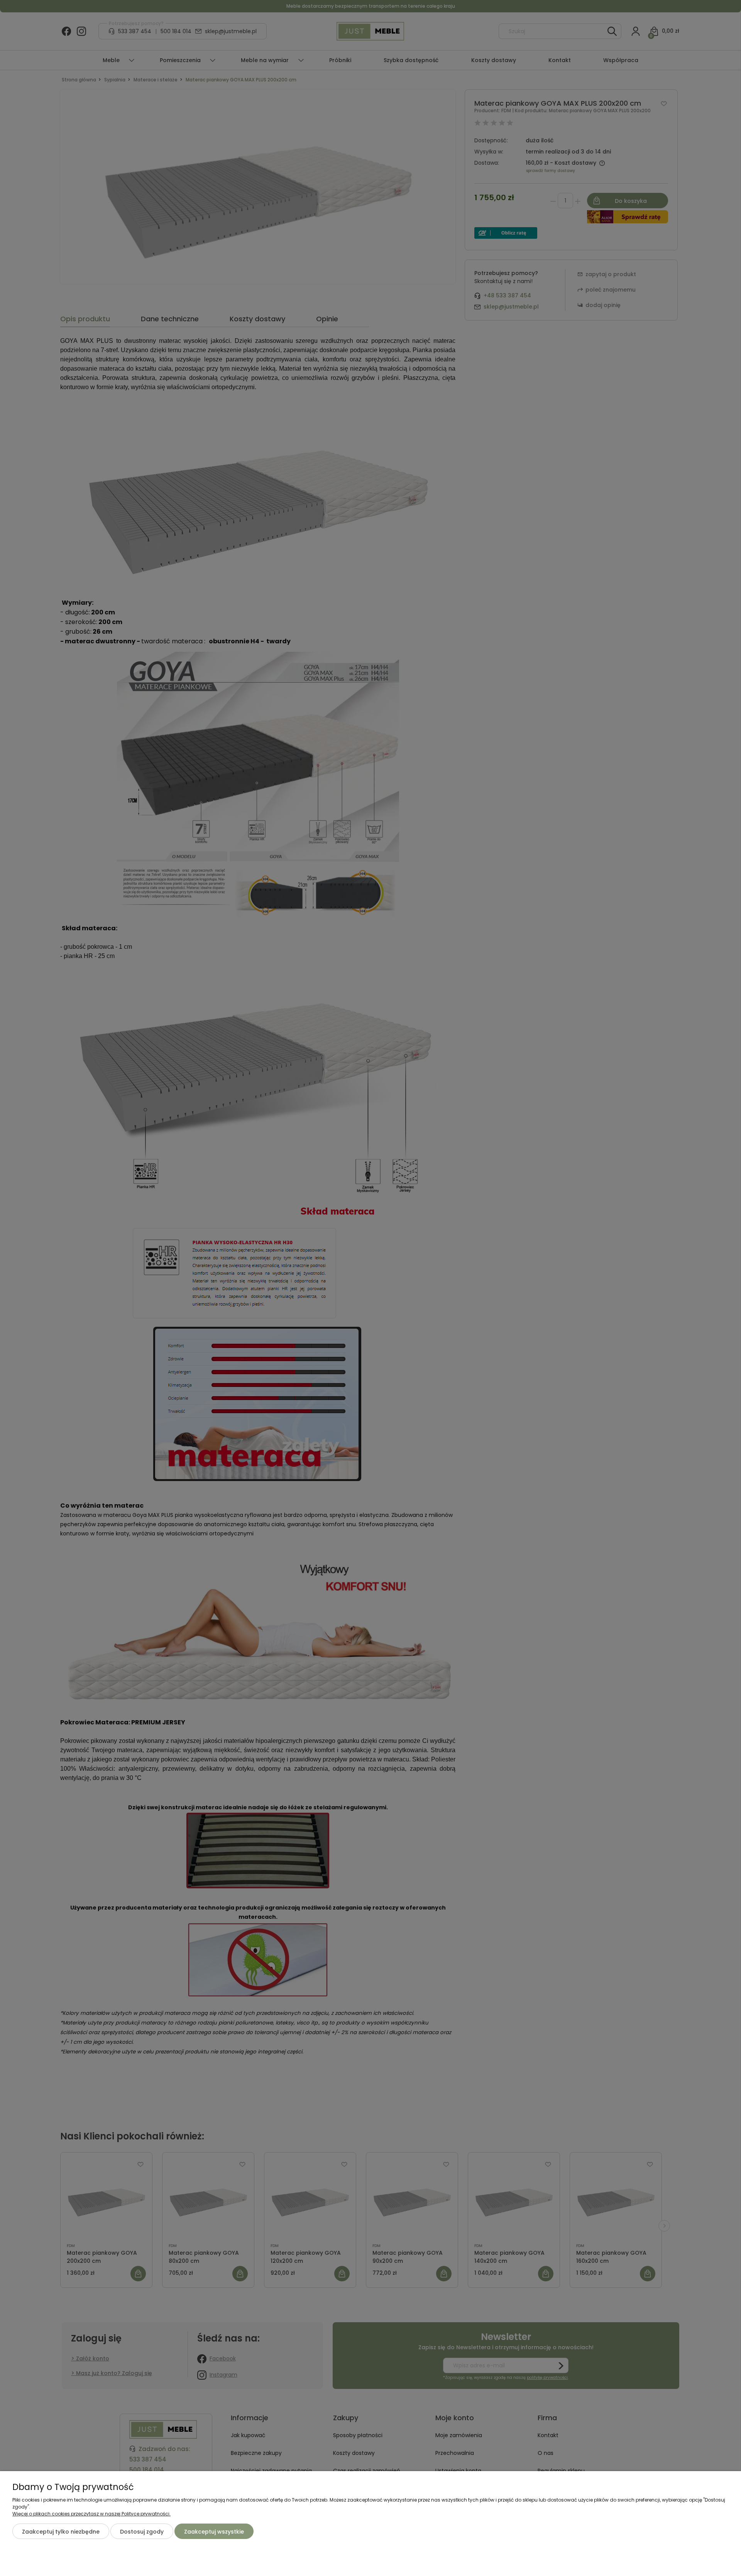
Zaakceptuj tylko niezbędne (61, 2532)
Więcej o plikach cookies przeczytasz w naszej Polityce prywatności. (91, 2514)
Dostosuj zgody (142, 2532)
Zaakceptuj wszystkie (214, 2532)
